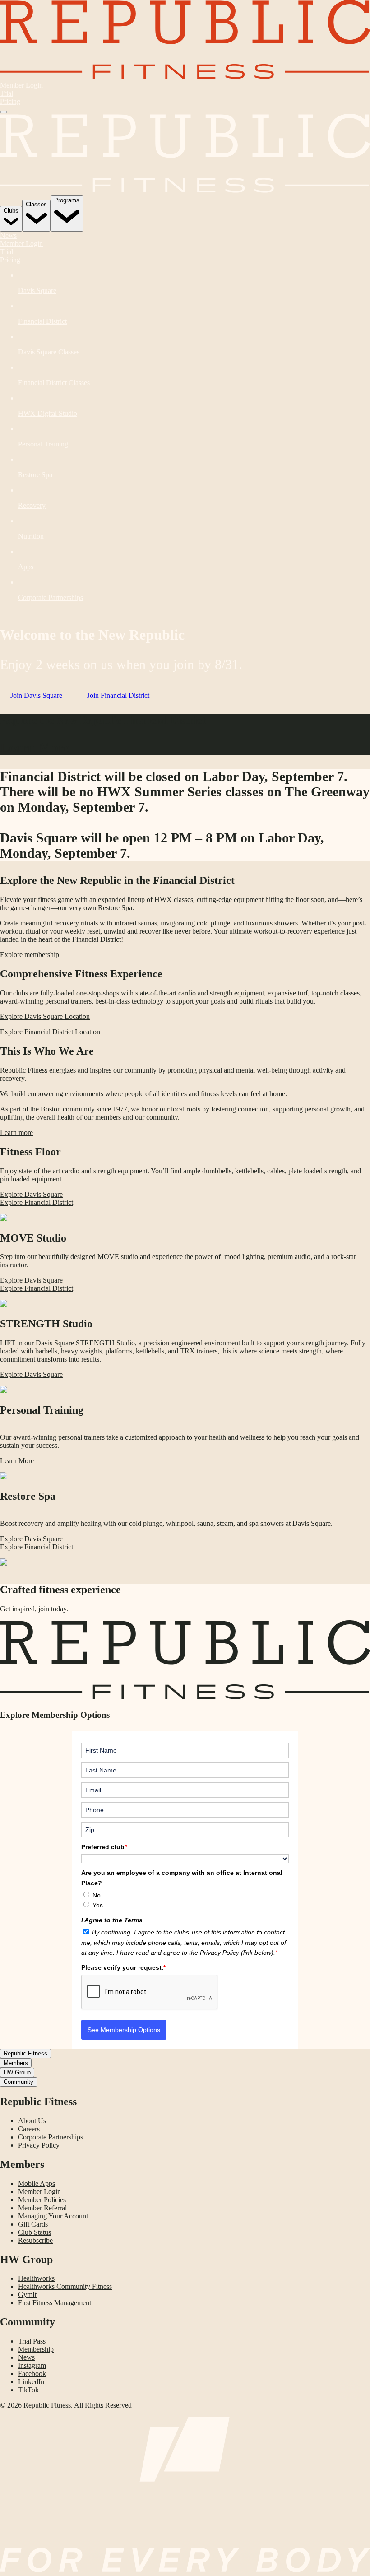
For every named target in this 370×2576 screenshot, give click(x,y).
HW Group (17, 2072)
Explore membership (30, 955)
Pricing (10, 101)
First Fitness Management (55, 2303)
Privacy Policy (39, 2145)
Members (16, 2063)
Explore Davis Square (31, 1194)
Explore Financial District (37, 1202)
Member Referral (42, 2208)
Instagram (32, 2365)
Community (18, 2082)
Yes (98, 1905)
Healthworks (36, 2278)
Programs (67, 200)
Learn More (35, 747)
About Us (32, 2121)
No (97, 1895)
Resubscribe (35, 2240)
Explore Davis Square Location (45, 1016)
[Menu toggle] (4, 112)
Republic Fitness (25, 2053)
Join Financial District (118, 695)
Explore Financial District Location (50, 1032)
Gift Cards (33, 2224)
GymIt (27, 2295)
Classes (36, 204)
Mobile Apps (37, 2183)
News (8, 235)
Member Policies (42, 2200)
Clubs (11, 211)
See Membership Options (124, 2030)
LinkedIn (31, 2382)
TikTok (28, 2390)
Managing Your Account (53, 2216)
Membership (36, 2349)
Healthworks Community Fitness (65, 2286)
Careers (29, 2129)
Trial (7, 93)
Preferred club (104, 1847)
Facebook (32, 2374)
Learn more (16, 1132)
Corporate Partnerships (51, 2137)
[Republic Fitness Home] (185, 77)
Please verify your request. (123, 1967)
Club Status (35, 2232)
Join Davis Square (36, 695)
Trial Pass (32, 2341)
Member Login (21, 85)
